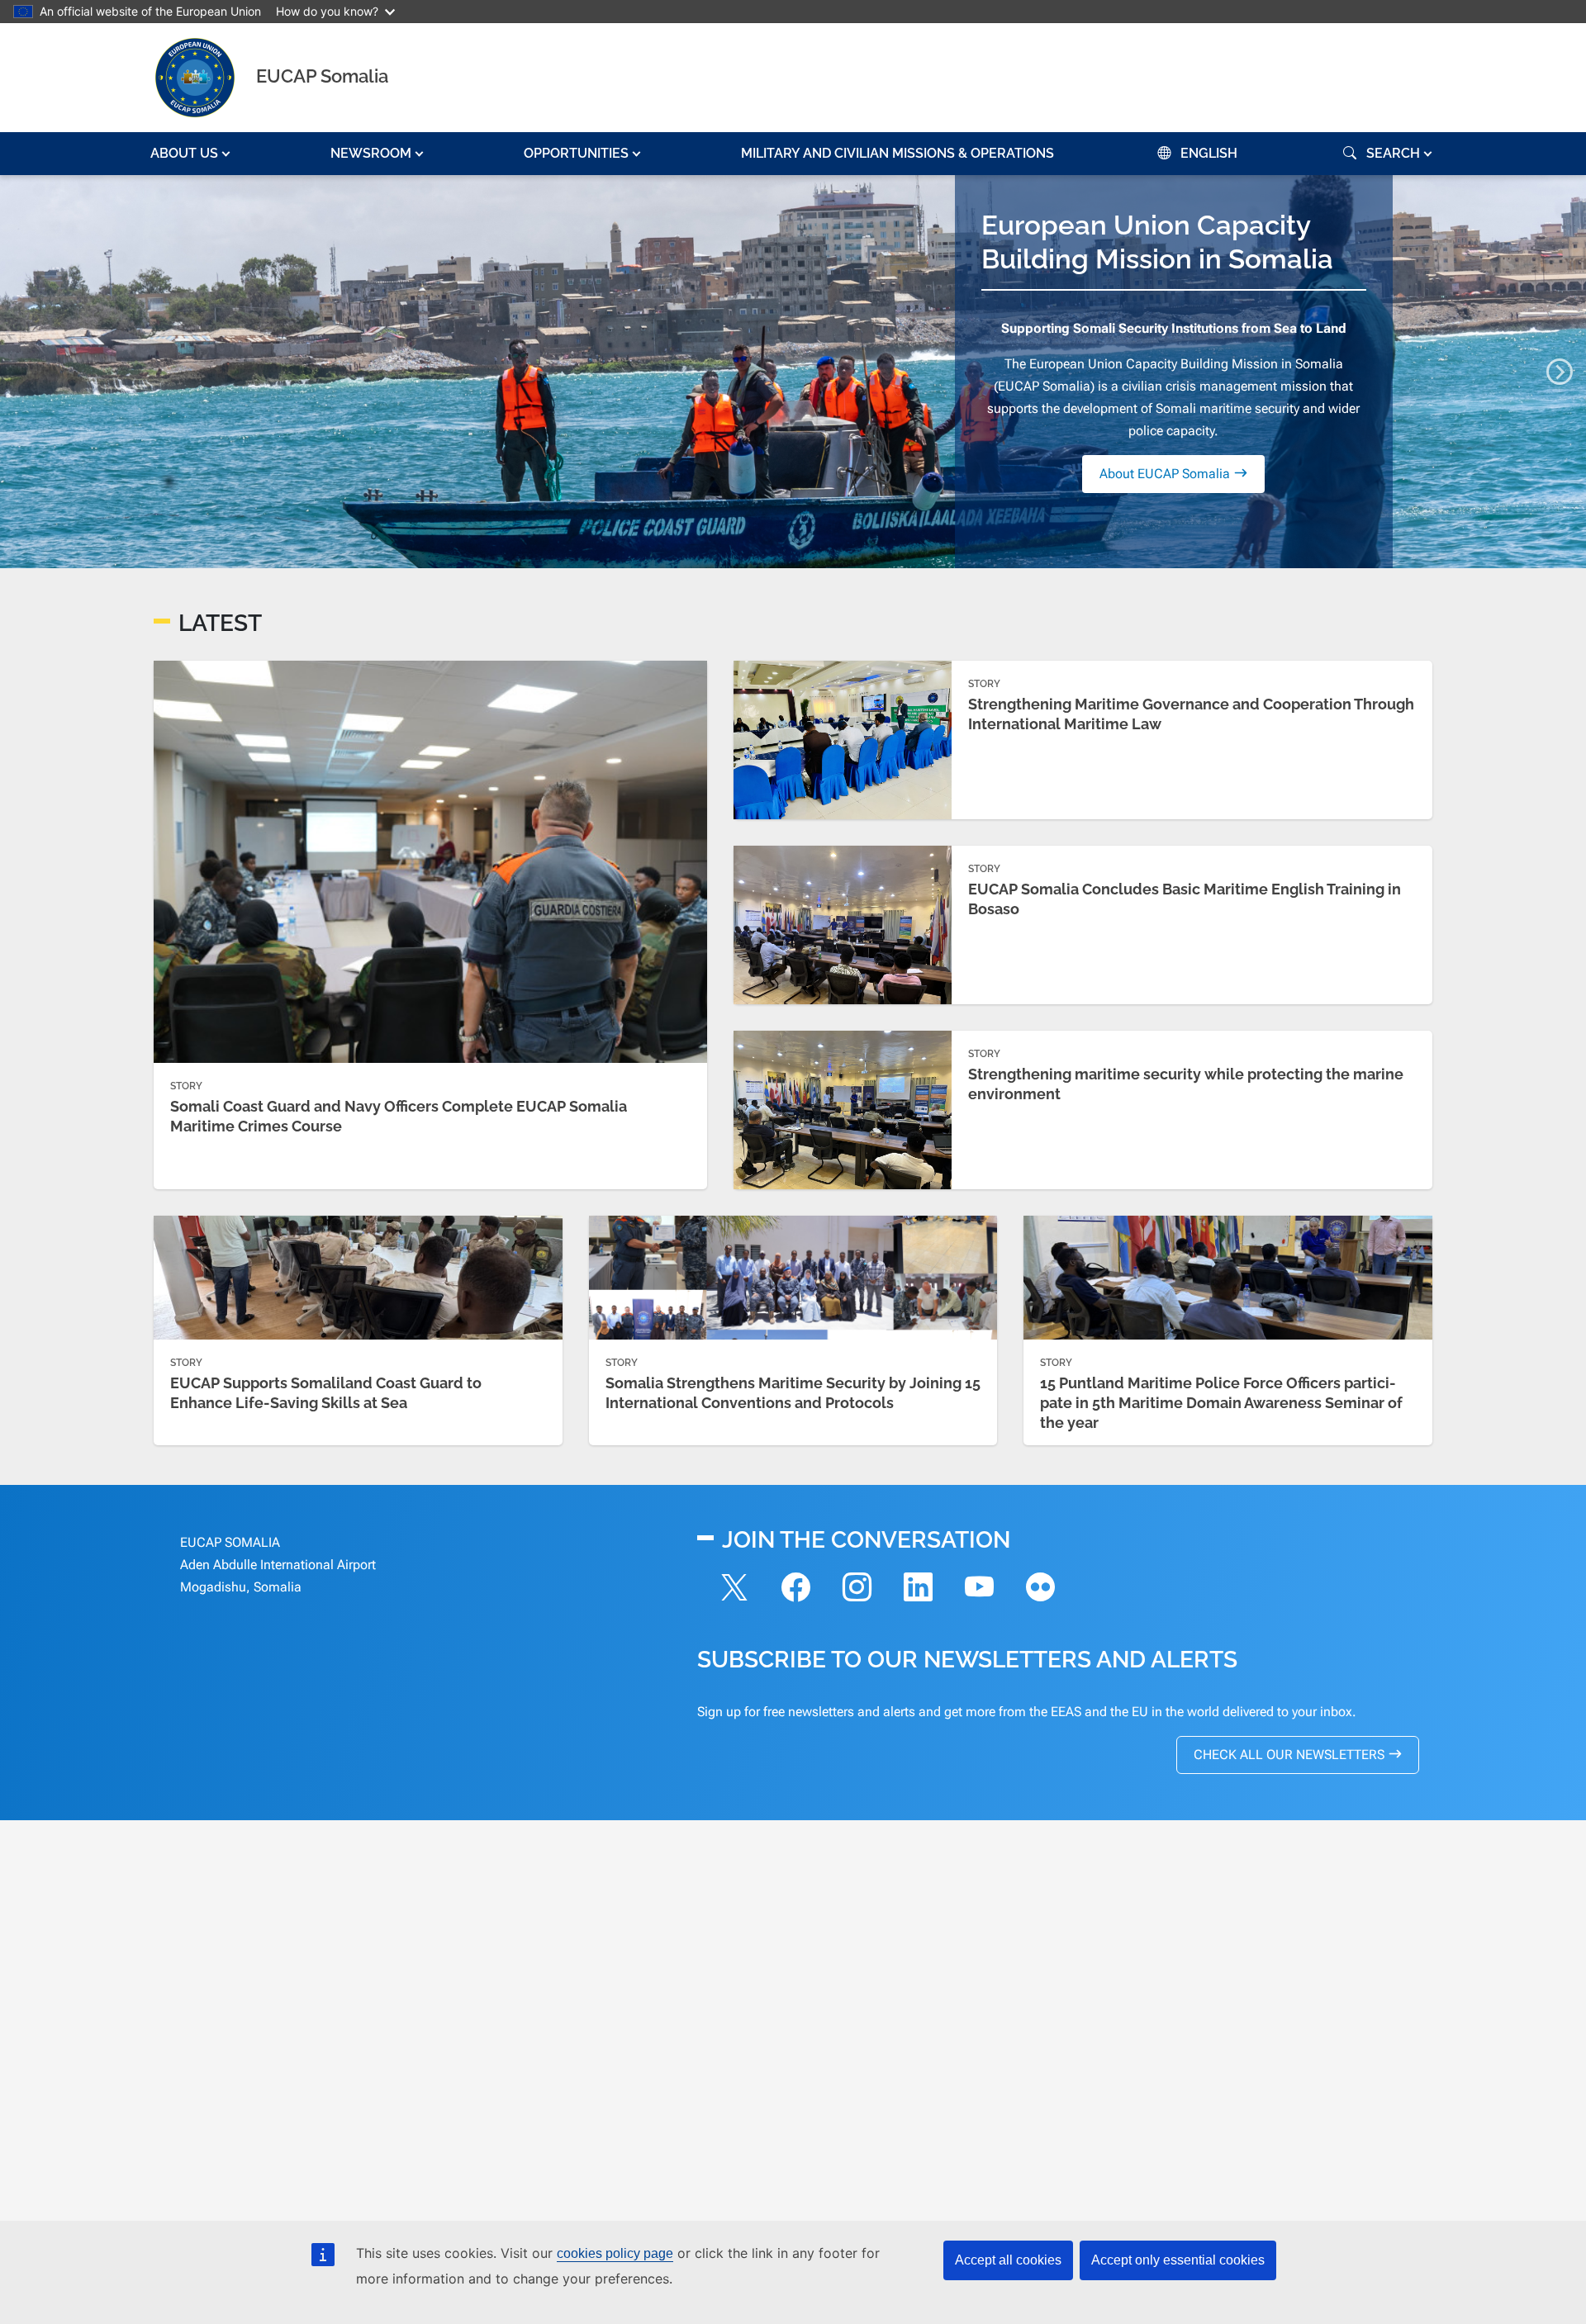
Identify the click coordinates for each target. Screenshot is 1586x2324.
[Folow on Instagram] (857, 1590)
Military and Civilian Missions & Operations (897, 153)
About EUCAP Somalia (1165, 474)
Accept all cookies (1008, 2260)
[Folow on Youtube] (979, 1590)
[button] (192, 154)
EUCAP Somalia (322, 76)
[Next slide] (1560, 372)
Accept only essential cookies (1178, 2260)
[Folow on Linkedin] (918, 1590)
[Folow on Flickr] (1040, 1590)
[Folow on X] (734, 1590)
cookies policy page (615, 2253)
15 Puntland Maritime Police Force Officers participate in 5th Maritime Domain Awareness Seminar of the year (1221, 1403)
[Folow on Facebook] (795, 1590)
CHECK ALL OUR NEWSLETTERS (1289, 1755)
